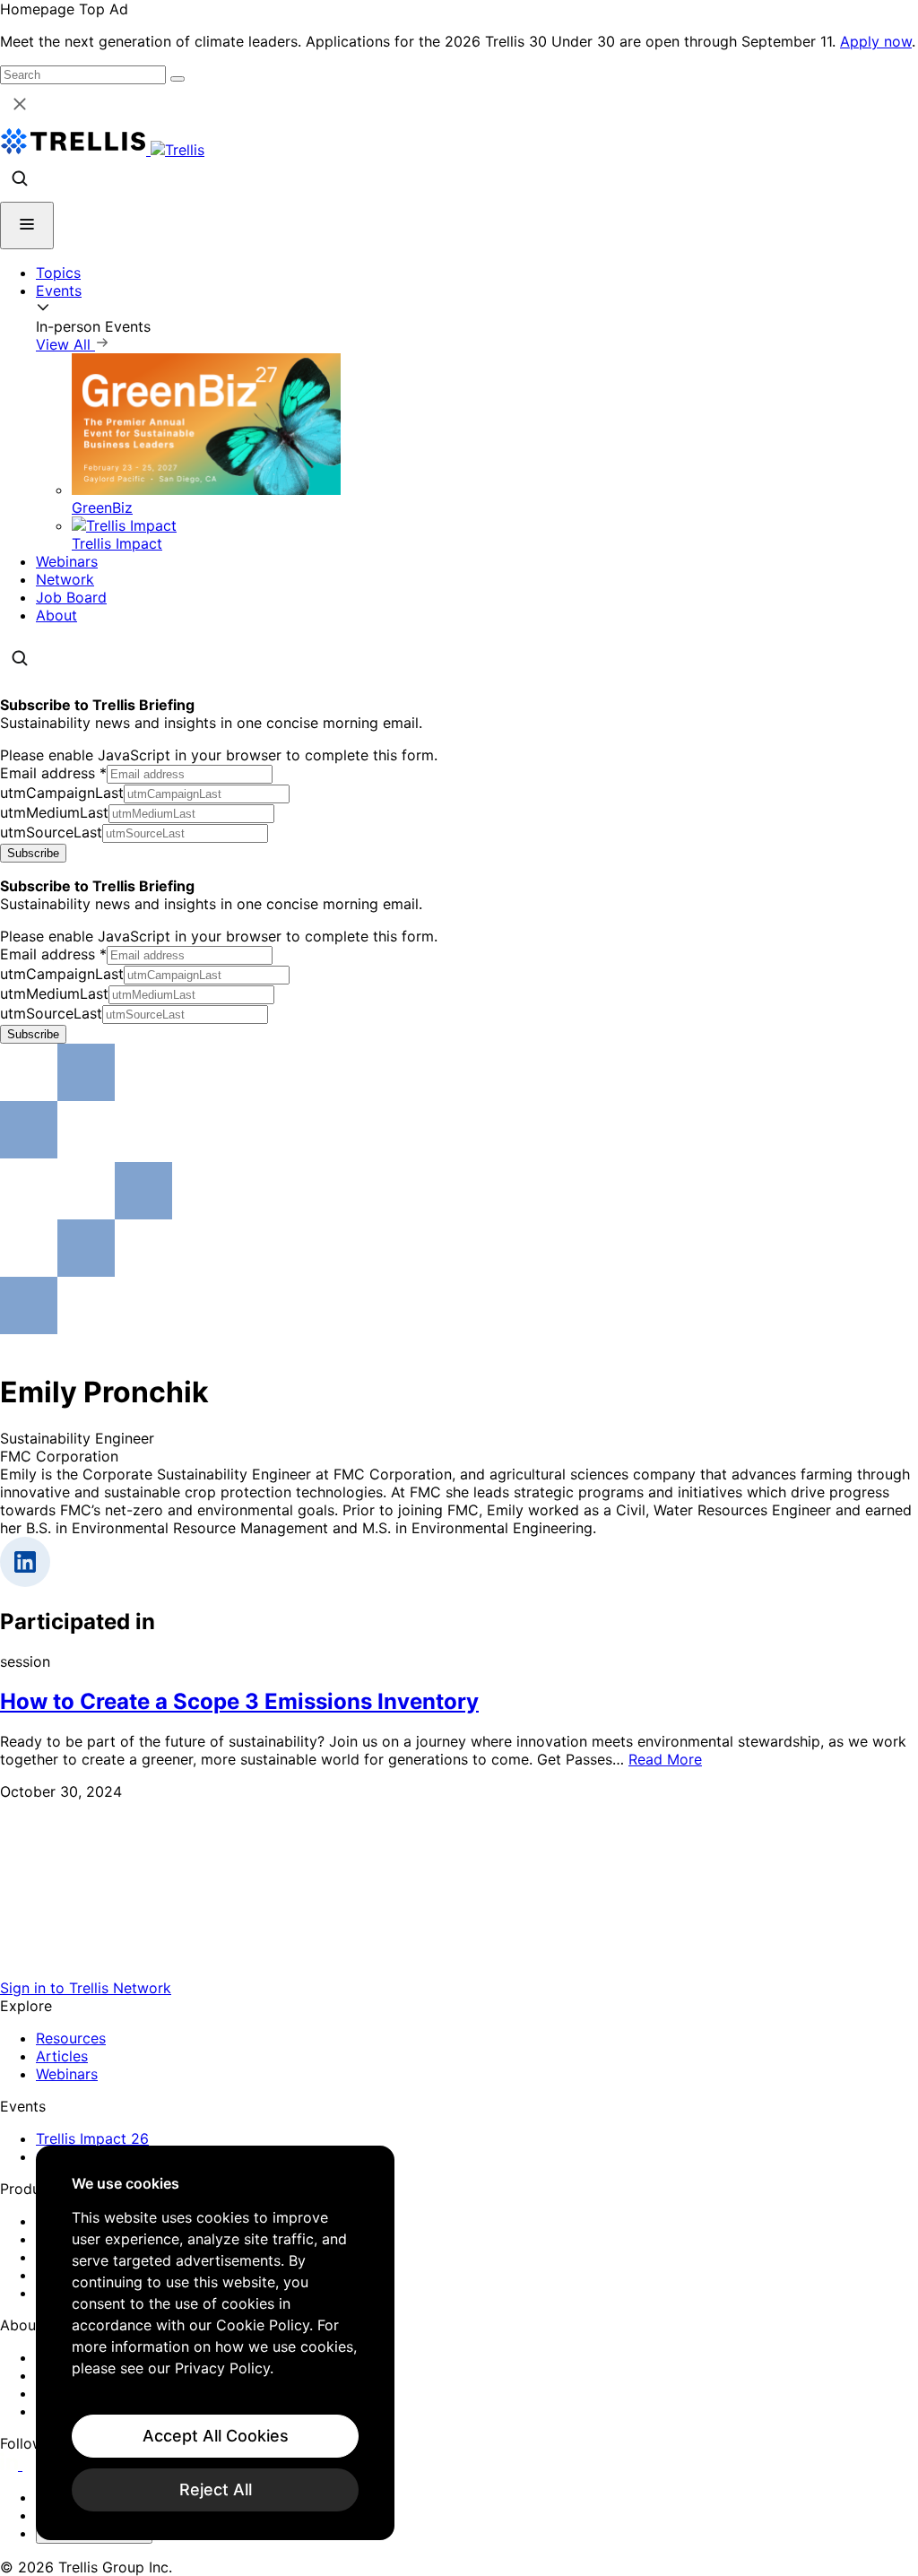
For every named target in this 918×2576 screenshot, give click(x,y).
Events (59, 291)
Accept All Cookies (216, 2436)
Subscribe (33, 853)
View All (65, 344)
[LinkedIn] (11, 2465)
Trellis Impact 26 (92, 2138)
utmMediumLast (54, 812)
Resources (71, 2038)
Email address (53, 773)
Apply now (876, 41)
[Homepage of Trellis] (459, 1970)
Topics (58, 273)
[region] (215, 2343)
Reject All (216, 2489)
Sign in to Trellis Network (86, 1988)
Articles (62, 2056)
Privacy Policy (222, 2368)
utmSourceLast (51, 832)
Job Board (71, 597)
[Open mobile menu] (27, 226)
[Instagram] (34, 2465)
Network (65, 579)
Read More (665, 1759)
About (56, 615)
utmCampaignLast (62, 793)
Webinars (67, 561)
